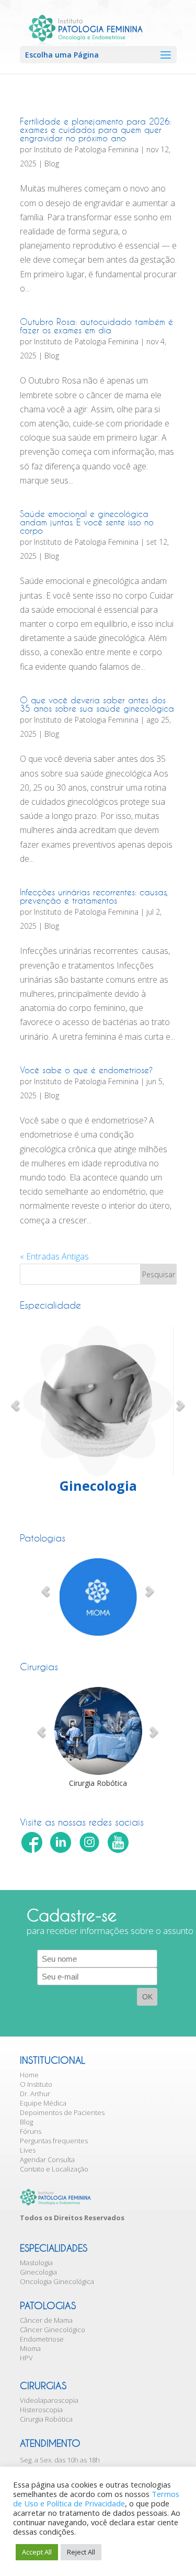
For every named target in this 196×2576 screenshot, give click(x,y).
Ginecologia (38, 2272)
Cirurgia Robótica (46, 2419)
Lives (28, 2150)
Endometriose (42, 2339)
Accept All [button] (37, 2552)
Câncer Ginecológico (53, 2330)
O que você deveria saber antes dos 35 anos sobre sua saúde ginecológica (97, 704)
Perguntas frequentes (54, 2141)
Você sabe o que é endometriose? (86, 1070)
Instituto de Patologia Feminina (86, 149)
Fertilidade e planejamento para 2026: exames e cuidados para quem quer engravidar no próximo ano (96, 130)
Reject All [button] (81, 2552)
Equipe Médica (43, 2103)
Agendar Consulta (47, 2159)
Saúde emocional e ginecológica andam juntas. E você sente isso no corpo (87, 522)
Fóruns (31, 2131)
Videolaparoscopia (49, 2400)
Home (29, 2075)
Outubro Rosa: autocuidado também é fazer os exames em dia (96, 326)
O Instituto (36, 2084)
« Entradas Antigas (54, 1256)
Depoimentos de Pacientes (62, 2112)
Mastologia (36, 2263)
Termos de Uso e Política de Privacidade (96, 2499)
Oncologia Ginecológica (57, 2281)
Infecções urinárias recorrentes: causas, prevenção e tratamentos (94, 896)
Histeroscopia (41, 2410)
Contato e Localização (54, 2169)
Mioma (30, 2348)
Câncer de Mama (46, 2320)
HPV (26, 2358)
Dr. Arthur (35, 2094)
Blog (52, 164)
